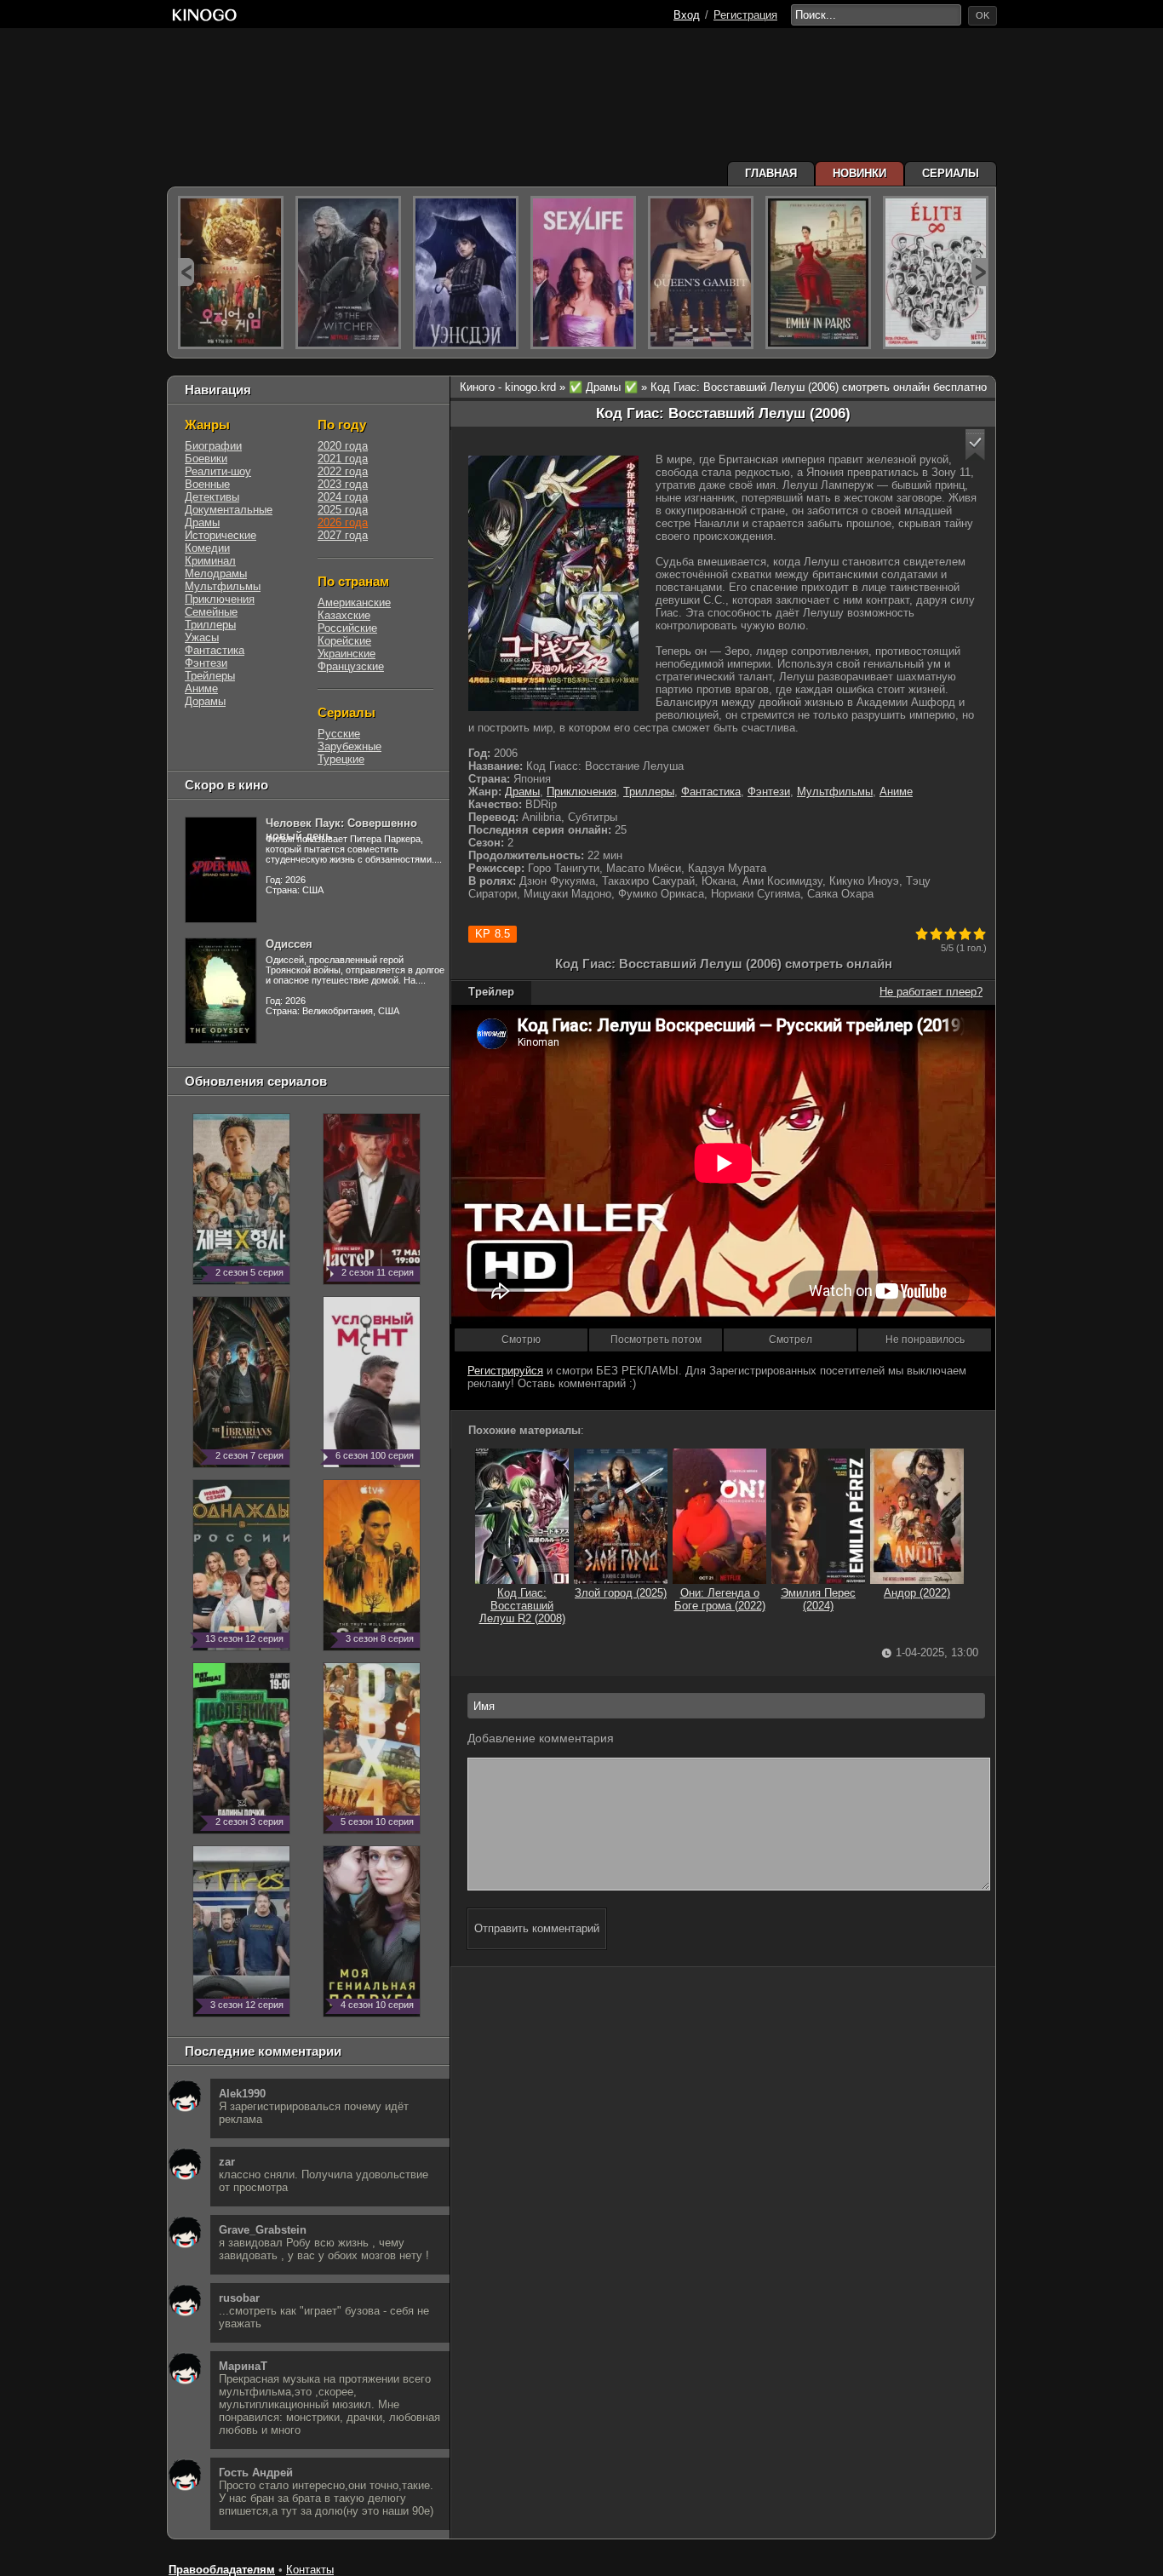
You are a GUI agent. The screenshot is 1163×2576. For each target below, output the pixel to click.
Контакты (310, 2570)
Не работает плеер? (931, 992)
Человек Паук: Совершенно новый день (341, 829)
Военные (207, 484)
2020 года (343, 446)
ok (983, 15)
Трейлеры (210, 676)
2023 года (343, 484)
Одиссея (289, 944)
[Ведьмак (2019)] (348, 273)
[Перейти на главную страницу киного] (204, 15)
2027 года (343, 535)
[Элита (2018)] (936, 273)
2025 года (343, 510)
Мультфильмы (835, 792)
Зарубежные (349, 746)
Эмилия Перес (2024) (818, 1599)
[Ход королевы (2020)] (701, 273)
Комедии (207, 548)
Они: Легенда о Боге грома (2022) (720, 1599)
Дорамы (205, 701)
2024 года (343, 497)
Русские (339, 734)
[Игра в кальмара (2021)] (231, 273)
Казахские (344, 615)
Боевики (206, 459)
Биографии (213, 446)
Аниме (896, 792)
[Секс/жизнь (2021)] (583, 273)
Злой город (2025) (621, 1593)
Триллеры (649, 792)
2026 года (343, 522)
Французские (351, 666)
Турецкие (341, 759)
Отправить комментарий (537, 1928)
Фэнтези (769, 792)
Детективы (212, 497)
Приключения (581, 792)
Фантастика (711, 792)
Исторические (221, 535)
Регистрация (745, 15)
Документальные (229, 510)
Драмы (522, 792)
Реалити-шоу (218, 471)
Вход (687, 15)
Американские (354, 602)
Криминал (210, 561)
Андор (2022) (917, 1593)
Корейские (344, 641)
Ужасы (202, 637)
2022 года (343, 471)
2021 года (343, 459)
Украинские (347, 654)
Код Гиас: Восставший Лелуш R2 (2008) (522, 1606)
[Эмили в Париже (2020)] (818, 273)
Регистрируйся (505, 1371)
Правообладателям (222, 2570)
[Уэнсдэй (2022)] (466, 273)
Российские (347, 628)
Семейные (211, 612)
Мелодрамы (216, 574)
